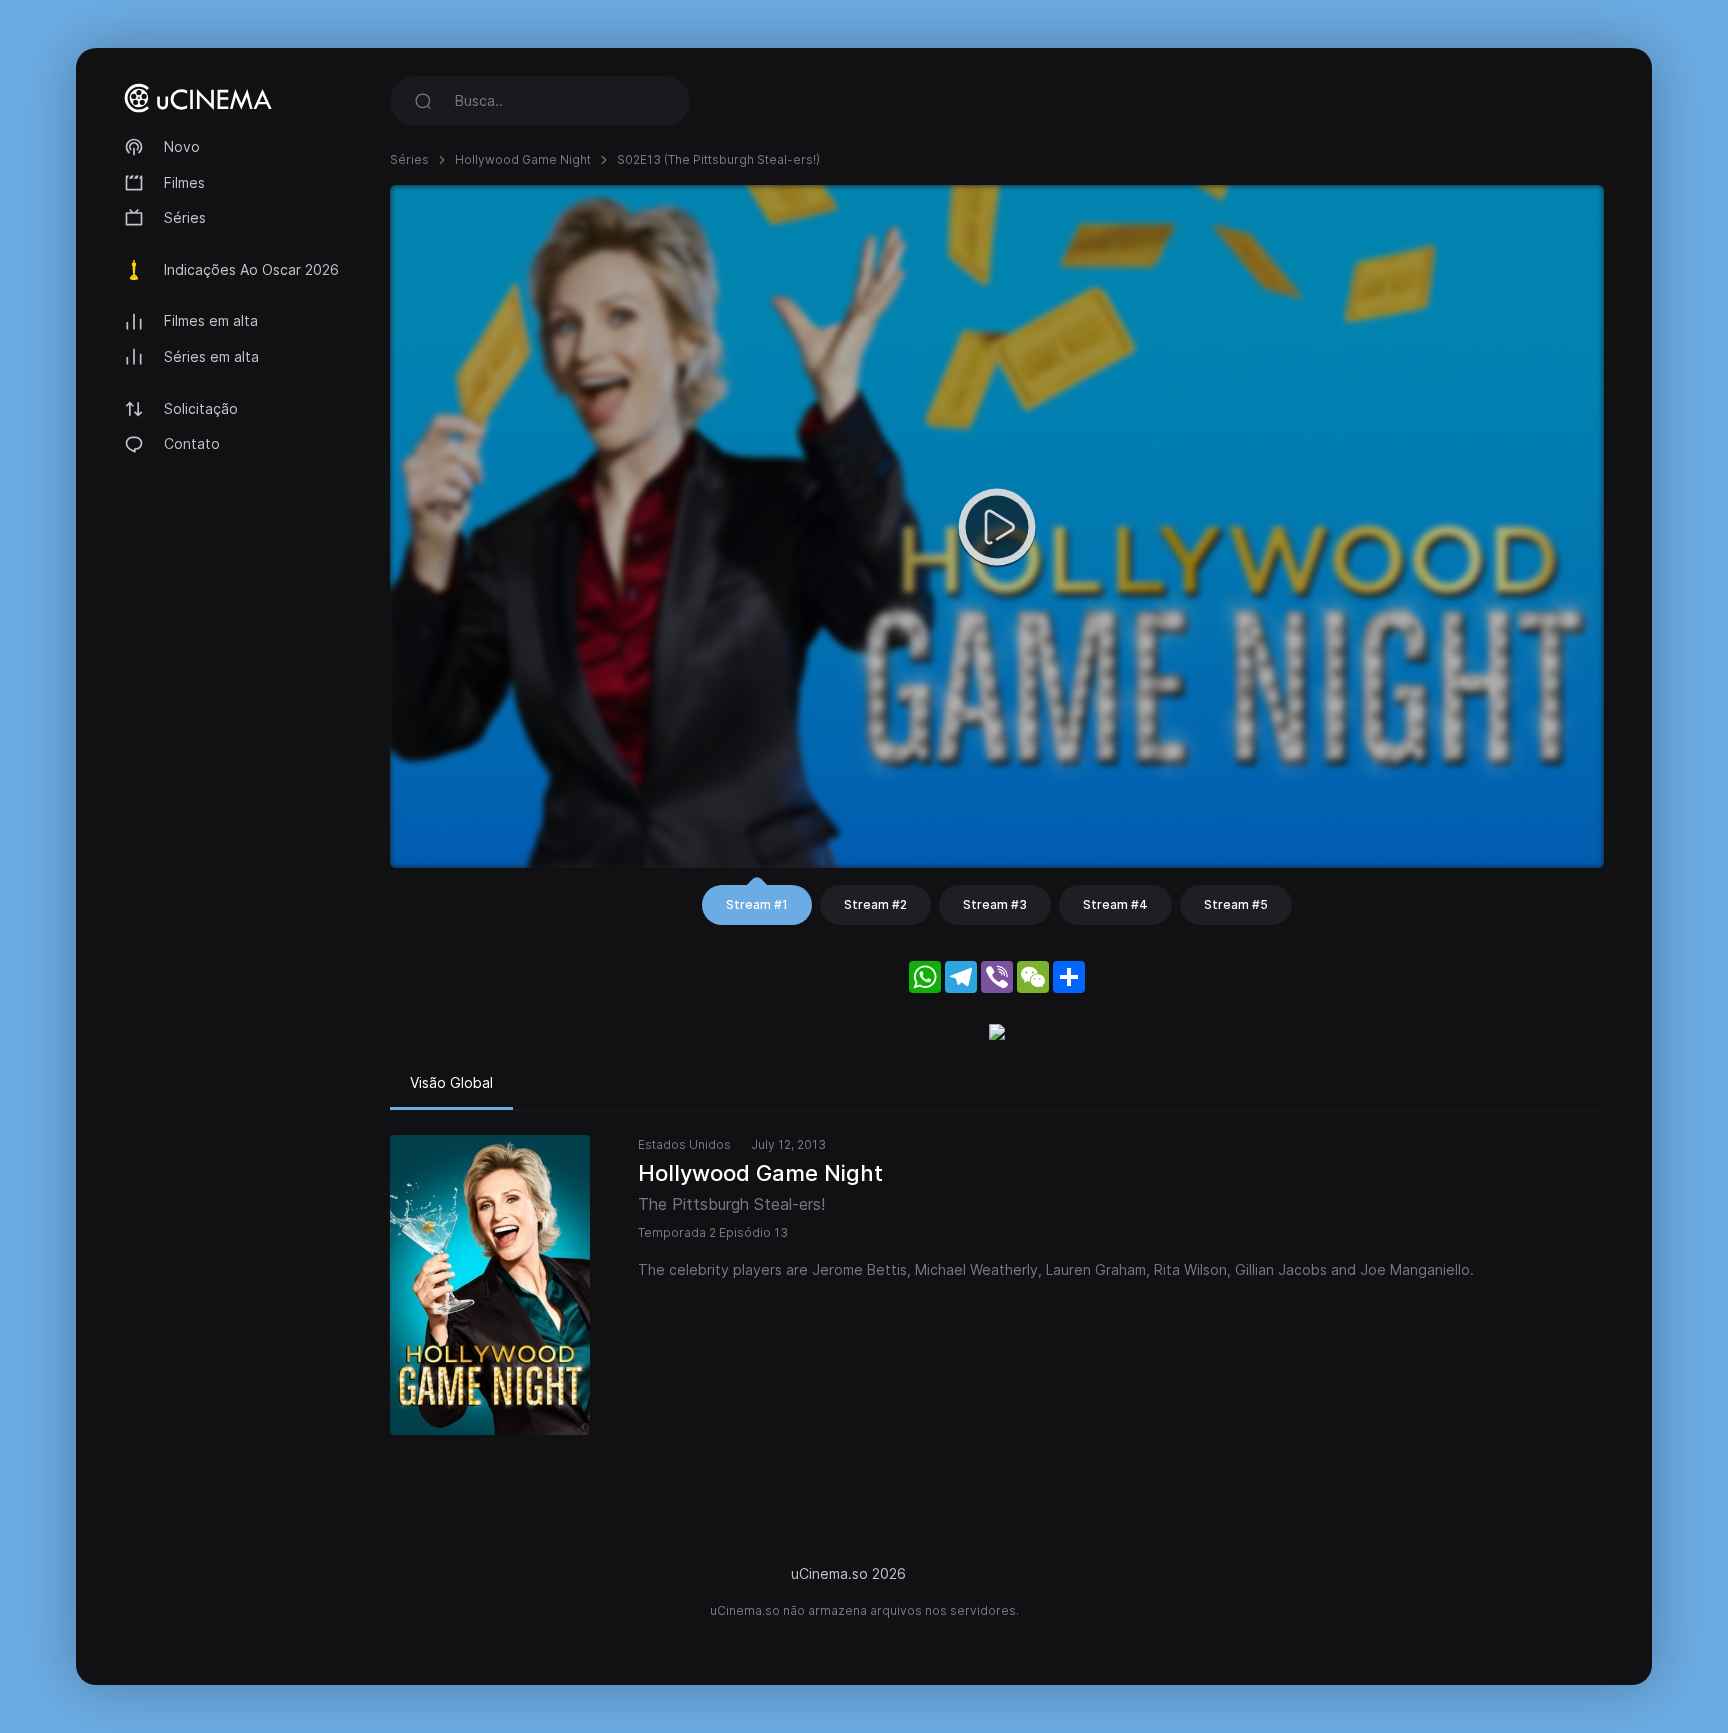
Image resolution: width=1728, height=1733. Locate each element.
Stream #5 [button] (1236, 904)
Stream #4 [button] (1115, 904)
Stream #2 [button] (875, 904)
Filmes (184, 182)
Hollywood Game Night (523, 159)
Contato (192, 443)
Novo (182, 146)
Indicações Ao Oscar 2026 (251, 269)
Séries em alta (211, 356)
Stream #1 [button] (757, 904)
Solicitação (201, 408)
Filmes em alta (211, 320)
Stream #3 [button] (995, 904)
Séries (185, 217)
